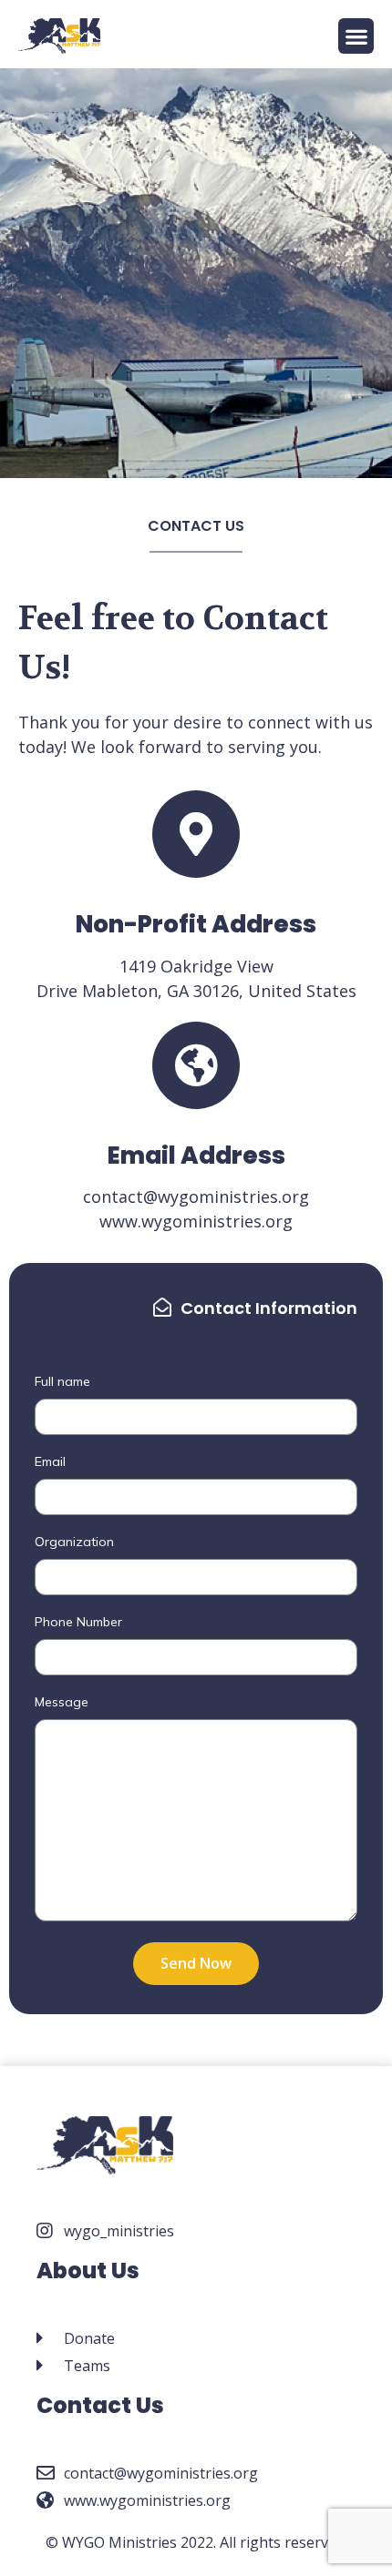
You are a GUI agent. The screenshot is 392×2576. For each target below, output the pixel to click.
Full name (62, 1382)
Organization (74, 1543)
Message (62, 1703)
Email (50, 1462)
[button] (356, 36)
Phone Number (78, 1623)
